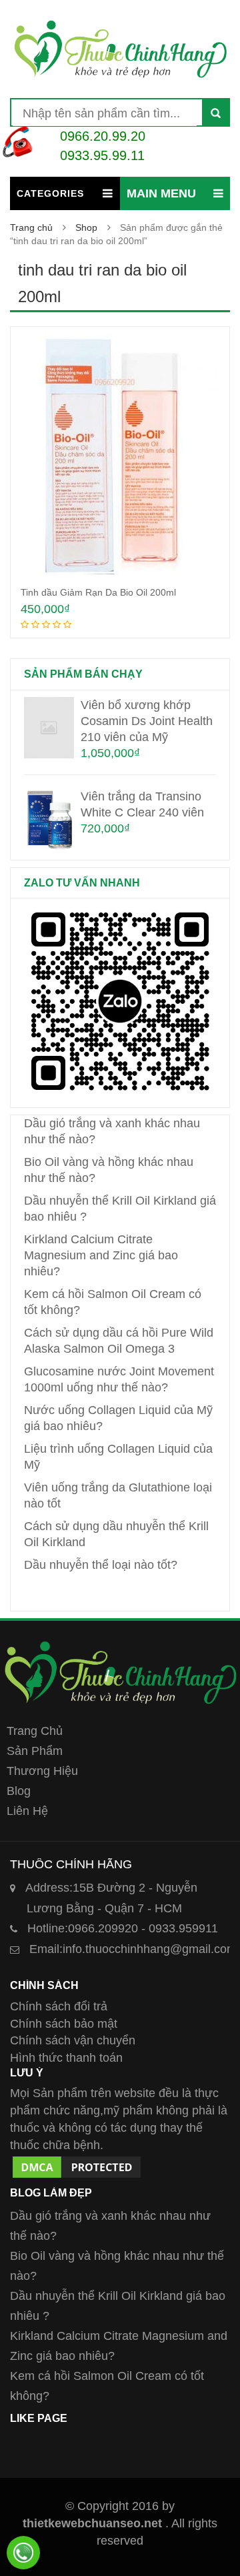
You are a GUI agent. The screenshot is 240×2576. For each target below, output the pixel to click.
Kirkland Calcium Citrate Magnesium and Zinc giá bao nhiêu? (101, 1255)
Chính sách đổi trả (59, 2006)
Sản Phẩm (35, 1751)
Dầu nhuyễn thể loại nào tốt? (101, 1565)
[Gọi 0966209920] (23, 2553)
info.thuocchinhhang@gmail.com (133, 1949)
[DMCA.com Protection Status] (77, 2162)
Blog (19, 1791)
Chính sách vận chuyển (73, 2040)
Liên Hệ (27, 1811)
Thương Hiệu (42, 1771)
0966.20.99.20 (103, 136)
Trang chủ (31, 227)
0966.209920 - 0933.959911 (123, 1928)
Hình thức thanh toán (66, 2058)
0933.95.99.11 (102, 155)
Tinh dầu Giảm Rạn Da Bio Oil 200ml (98, 592)
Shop (86, 227)
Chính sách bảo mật (64, 2024)
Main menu (161, 193)
